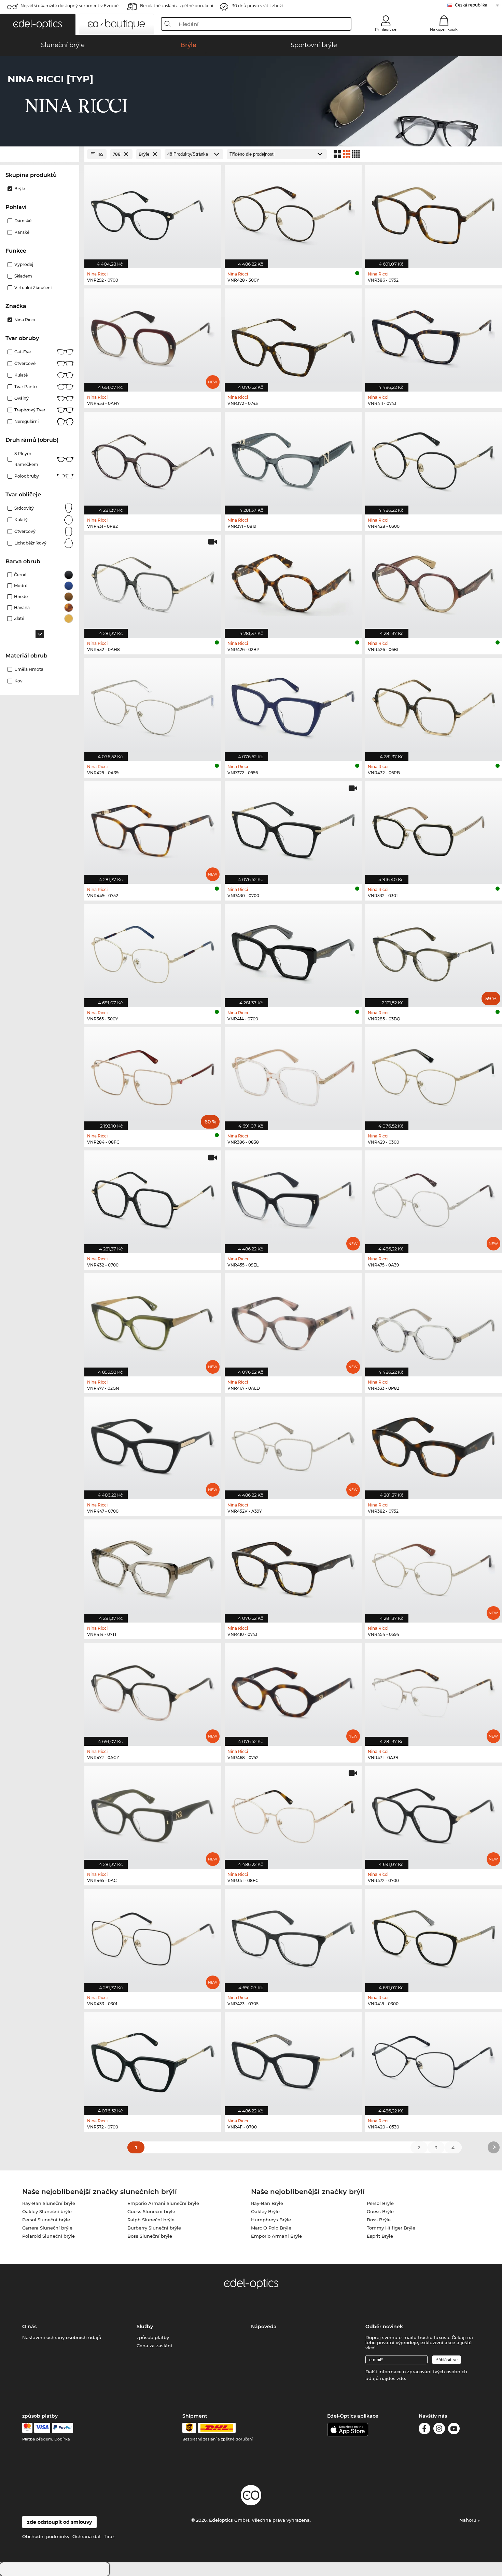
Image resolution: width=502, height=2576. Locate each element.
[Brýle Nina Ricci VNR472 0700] (434, 1814)
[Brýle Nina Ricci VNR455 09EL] (293, 1198)
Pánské (22, 232)
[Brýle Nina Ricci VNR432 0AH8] (153, 583)
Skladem (23, 276)
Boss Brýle (379, 2220)
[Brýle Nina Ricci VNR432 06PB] (434, 706)
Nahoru (469, 2520)
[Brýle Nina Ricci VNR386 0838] (293, 1075)
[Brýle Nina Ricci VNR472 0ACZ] (153, 1691)
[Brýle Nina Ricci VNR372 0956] (293, 706)
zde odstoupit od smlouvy (59, 2522)
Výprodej (24, 264)
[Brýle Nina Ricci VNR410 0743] (293, 1567)
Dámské (23, 221)
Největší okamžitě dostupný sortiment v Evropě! (70, 6)
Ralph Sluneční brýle (151, 2220)
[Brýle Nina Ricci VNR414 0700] (293, 952)
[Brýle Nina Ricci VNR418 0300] (434, 1937)
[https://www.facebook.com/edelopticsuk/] (424, 2430)
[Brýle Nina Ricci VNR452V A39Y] (293, 1445)
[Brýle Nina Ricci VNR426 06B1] (434, 583)
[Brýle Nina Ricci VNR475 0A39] (434, 1198)
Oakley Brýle (265, 2211)
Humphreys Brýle (271, 2220)
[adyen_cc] (27, 2428)
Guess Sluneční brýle (151, 2211)
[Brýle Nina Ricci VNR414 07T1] (153, 1567)
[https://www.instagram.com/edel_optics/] (439, 2430)
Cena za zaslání (154, 2346)
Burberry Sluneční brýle (154, 2228)
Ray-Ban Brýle (267, 2203)
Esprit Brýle (380, 2236)
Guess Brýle (380, 2211)
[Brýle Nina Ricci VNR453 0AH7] (153, 336)
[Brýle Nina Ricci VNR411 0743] (434, 336)
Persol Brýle (380, 2203)
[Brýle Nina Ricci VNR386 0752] (434, 213)
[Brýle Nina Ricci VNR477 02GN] (153, 1321)
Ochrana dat (87, 2536)
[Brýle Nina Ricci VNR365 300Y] (153, 952)
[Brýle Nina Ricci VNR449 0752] (153, 829)
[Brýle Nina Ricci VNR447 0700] (153, 1445)
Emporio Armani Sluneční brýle (163, 2203)
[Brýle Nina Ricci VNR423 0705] (293, 1937)
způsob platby (153, 2337)
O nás (29, 2326)
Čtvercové (25, 363)
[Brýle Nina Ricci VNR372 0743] (293, 336)
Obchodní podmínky (46, 2536)
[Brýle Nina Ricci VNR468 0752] (293, 1691)
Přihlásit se (386, 29)
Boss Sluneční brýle (150, 2236)
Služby (145, 2326)
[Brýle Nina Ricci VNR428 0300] (434, 460)
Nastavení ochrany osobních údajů (62, 2337)
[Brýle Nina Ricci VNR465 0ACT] (153, 1814)
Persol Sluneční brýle (46, 2220)
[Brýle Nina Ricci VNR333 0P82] (434, 1321)
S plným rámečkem (26, 459)
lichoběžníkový (30, 543)
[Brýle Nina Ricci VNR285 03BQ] (434, 952)
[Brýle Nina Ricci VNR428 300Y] (293, 213)
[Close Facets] (40, 154)
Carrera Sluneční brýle (47, 2228)
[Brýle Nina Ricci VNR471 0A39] (434, 1691)
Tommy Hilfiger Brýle (391, 2228)
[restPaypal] (63, 2428)
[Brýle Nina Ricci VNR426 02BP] (293, 583)
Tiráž (109, 2536)
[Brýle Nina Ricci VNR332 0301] (434, 829)
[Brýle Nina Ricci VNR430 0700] (293, 829)
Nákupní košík (444, 29)
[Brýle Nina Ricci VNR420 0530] (434, 2060)
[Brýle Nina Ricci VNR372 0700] (153, 2060)
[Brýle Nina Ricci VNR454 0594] (434, 1567)
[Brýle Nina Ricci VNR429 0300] (434, 1075)
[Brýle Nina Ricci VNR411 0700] (293, 2060)
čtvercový (25, 531)
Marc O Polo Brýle (271, 2228)
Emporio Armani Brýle (276, 2236)
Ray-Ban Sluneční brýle (49, 2203)
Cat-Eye (23, 352)
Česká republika (471, 5)
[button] (38, 24)
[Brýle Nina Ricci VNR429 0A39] (153, 706)
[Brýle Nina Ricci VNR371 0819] (293, 460)
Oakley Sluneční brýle (47, 2211)
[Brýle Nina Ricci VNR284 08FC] (153, 1075)
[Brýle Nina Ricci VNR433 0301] (153, 1937)
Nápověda (264, 2326)
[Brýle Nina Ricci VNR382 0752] (434, 1445)
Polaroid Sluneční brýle (48, 2236)
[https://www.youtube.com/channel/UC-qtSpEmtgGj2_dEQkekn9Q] (454, 2430)
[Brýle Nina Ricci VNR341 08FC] (293, 1814)
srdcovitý (24, 508)
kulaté (21, 375)
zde (401, 2378)
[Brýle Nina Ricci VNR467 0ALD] (293, 1321)
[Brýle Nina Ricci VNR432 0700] (153, 1198)
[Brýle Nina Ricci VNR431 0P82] (153, 460)
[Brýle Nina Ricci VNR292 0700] (153, 213)
